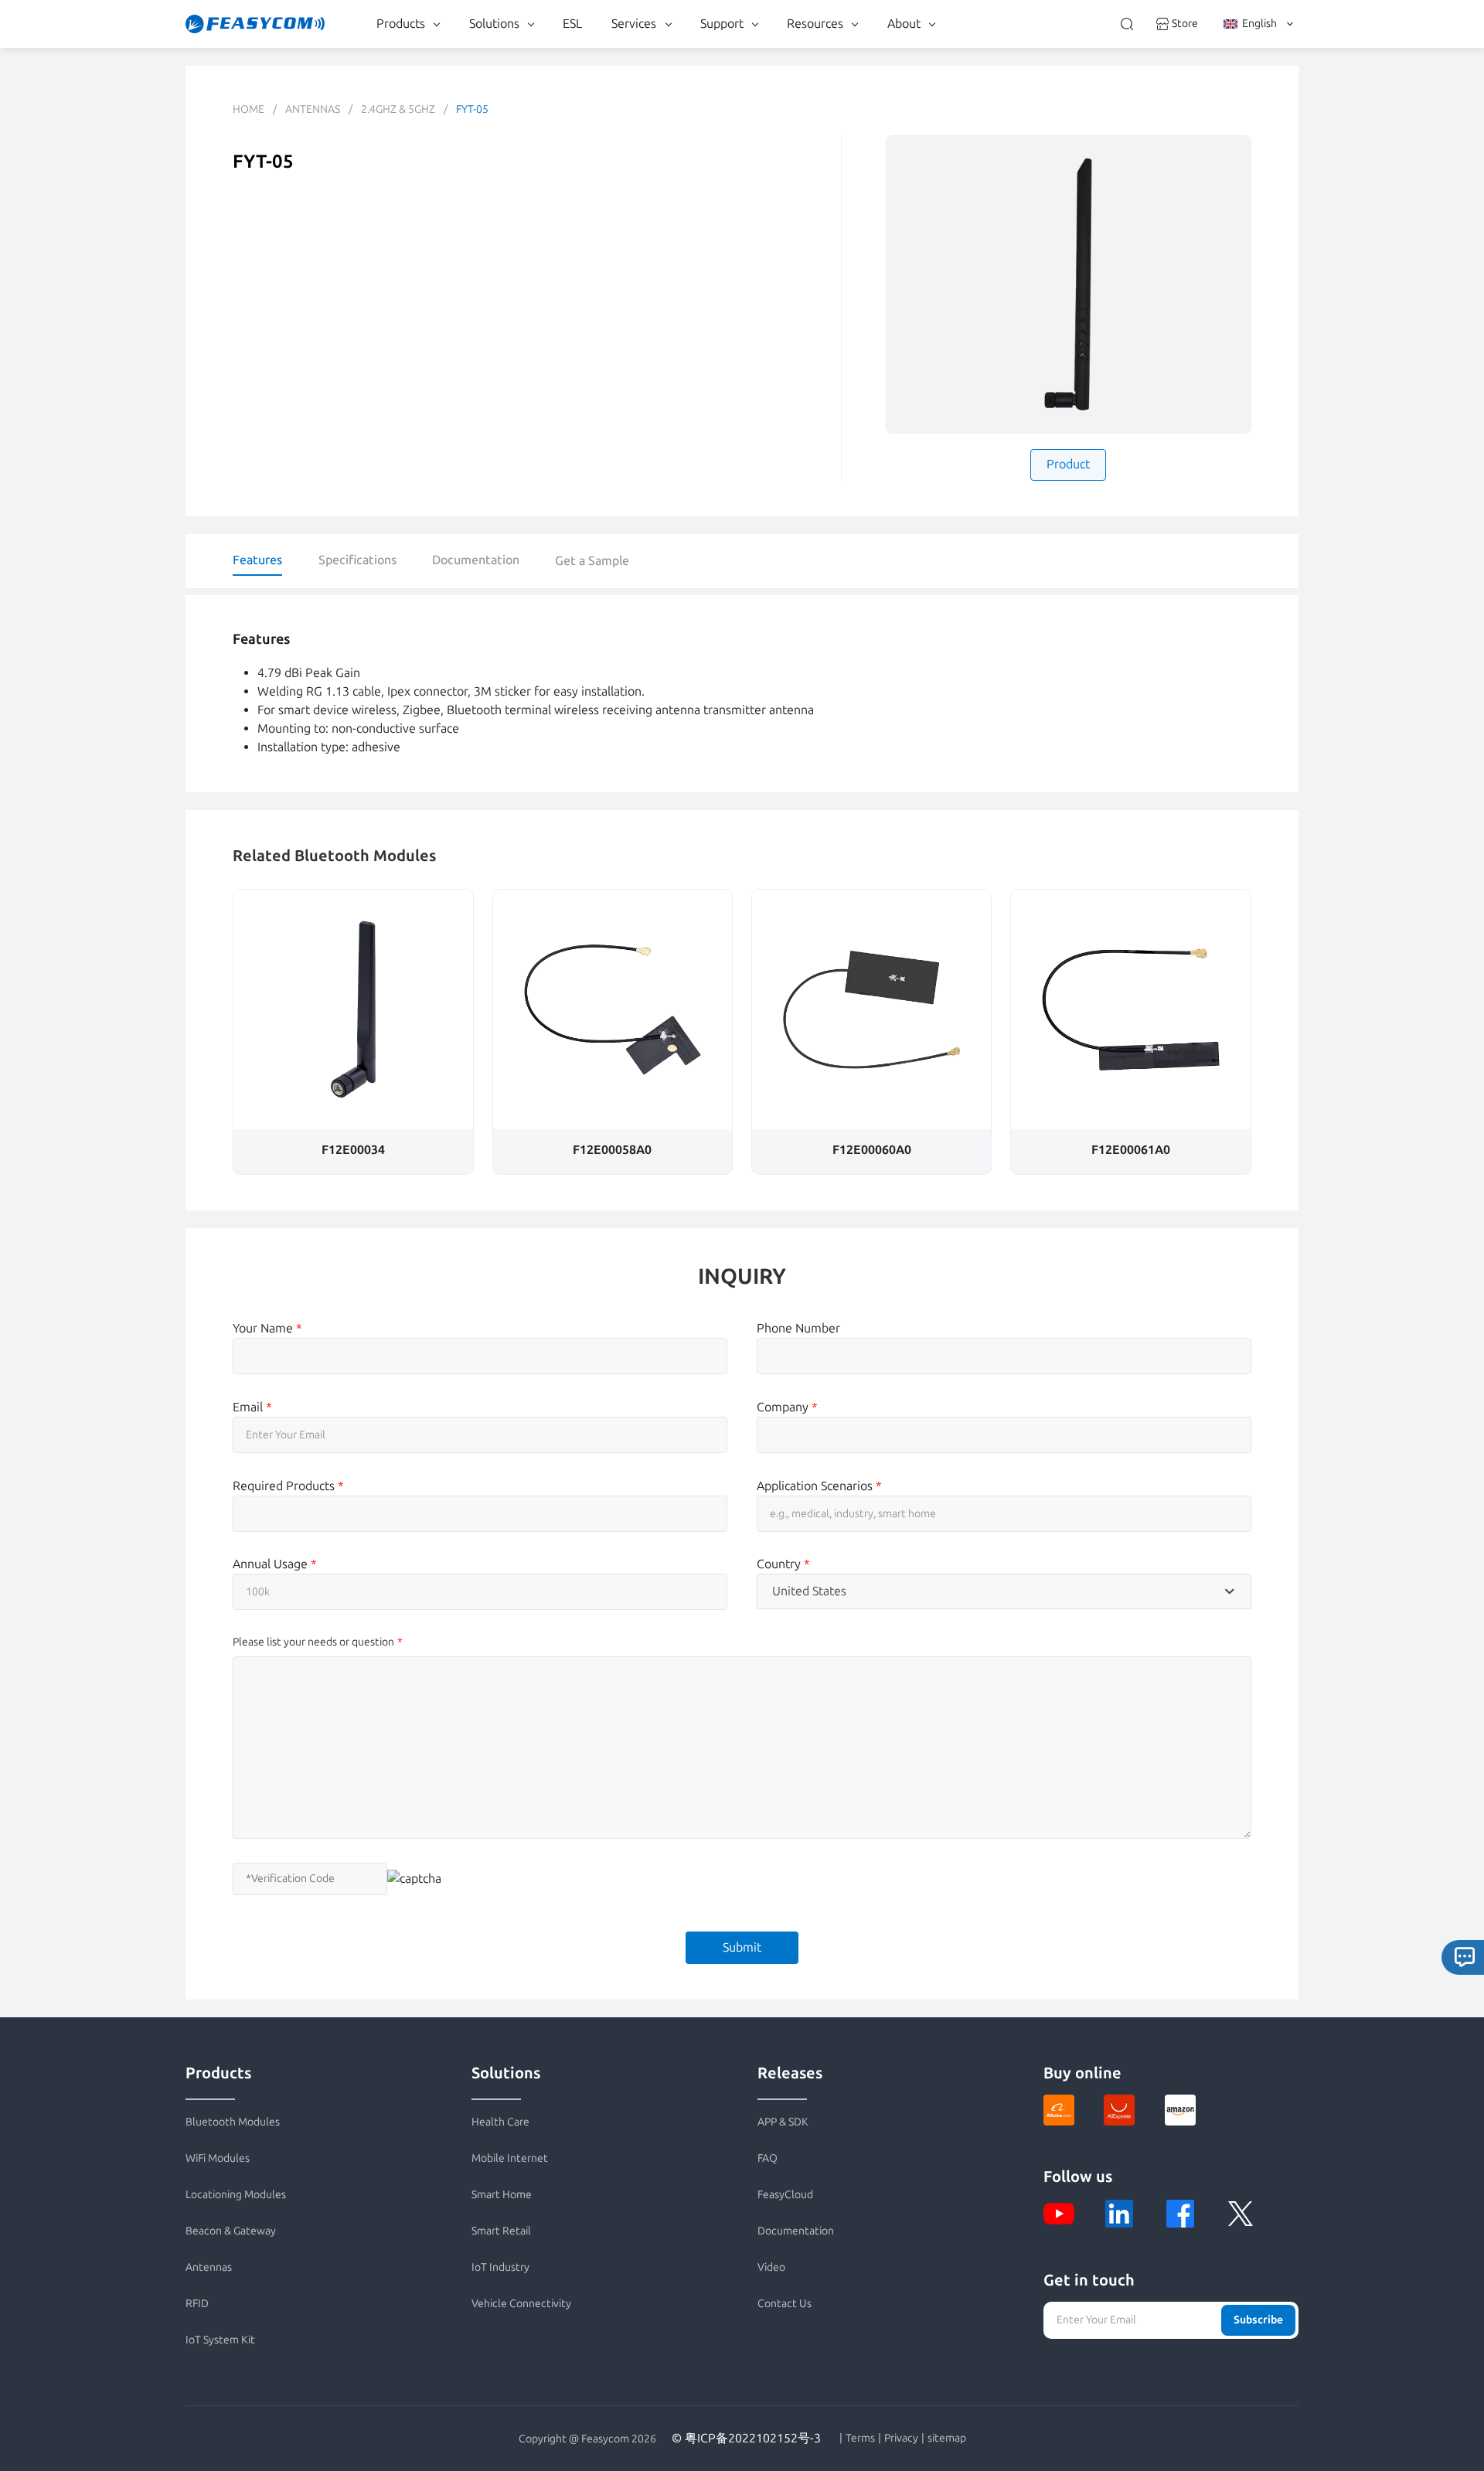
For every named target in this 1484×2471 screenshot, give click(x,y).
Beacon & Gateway (231, 2231)
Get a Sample (592, 561)
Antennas (313, 109)
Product (1068, 464)
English (1259, 24)
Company (787, 1407)
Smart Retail (501, 2231)
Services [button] (634, 24)
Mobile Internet (510, 2158)
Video (771, 2267)
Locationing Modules (236, 2195)
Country (783, 1564)
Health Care (500, 2122)
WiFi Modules (218, 2158)
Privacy (901, 2439)
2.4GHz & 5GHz (398, 109)
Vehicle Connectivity (521, 2304)
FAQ (768, 2158)
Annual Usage (275, 1564)
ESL (572, 24)
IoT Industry (500, 2267)
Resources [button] (815, 24)
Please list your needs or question (313, 1642)
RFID (197, 2304)
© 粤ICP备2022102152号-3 (746, 2438)
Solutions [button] (494, 24)
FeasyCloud (785, 2195)
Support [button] (722, 24)
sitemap (947, 2439)
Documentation (476, 560)
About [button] (904, 24)
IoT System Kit (220, 2340)
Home (248, 109)
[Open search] (1127, 24)
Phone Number (798, 1328)
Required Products (288, 1486)
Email (252, 1407)
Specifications (357, 560)
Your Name (267, 1328)
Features (257, 560)
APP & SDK (783, 2122)
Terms (860, 2439)
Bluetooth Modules (233, 2122)
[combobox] (1004, 1591)
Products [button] (401, 24)
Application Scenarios (819, 1486)
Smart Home (502, 2195)
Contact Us (785, 2304)
